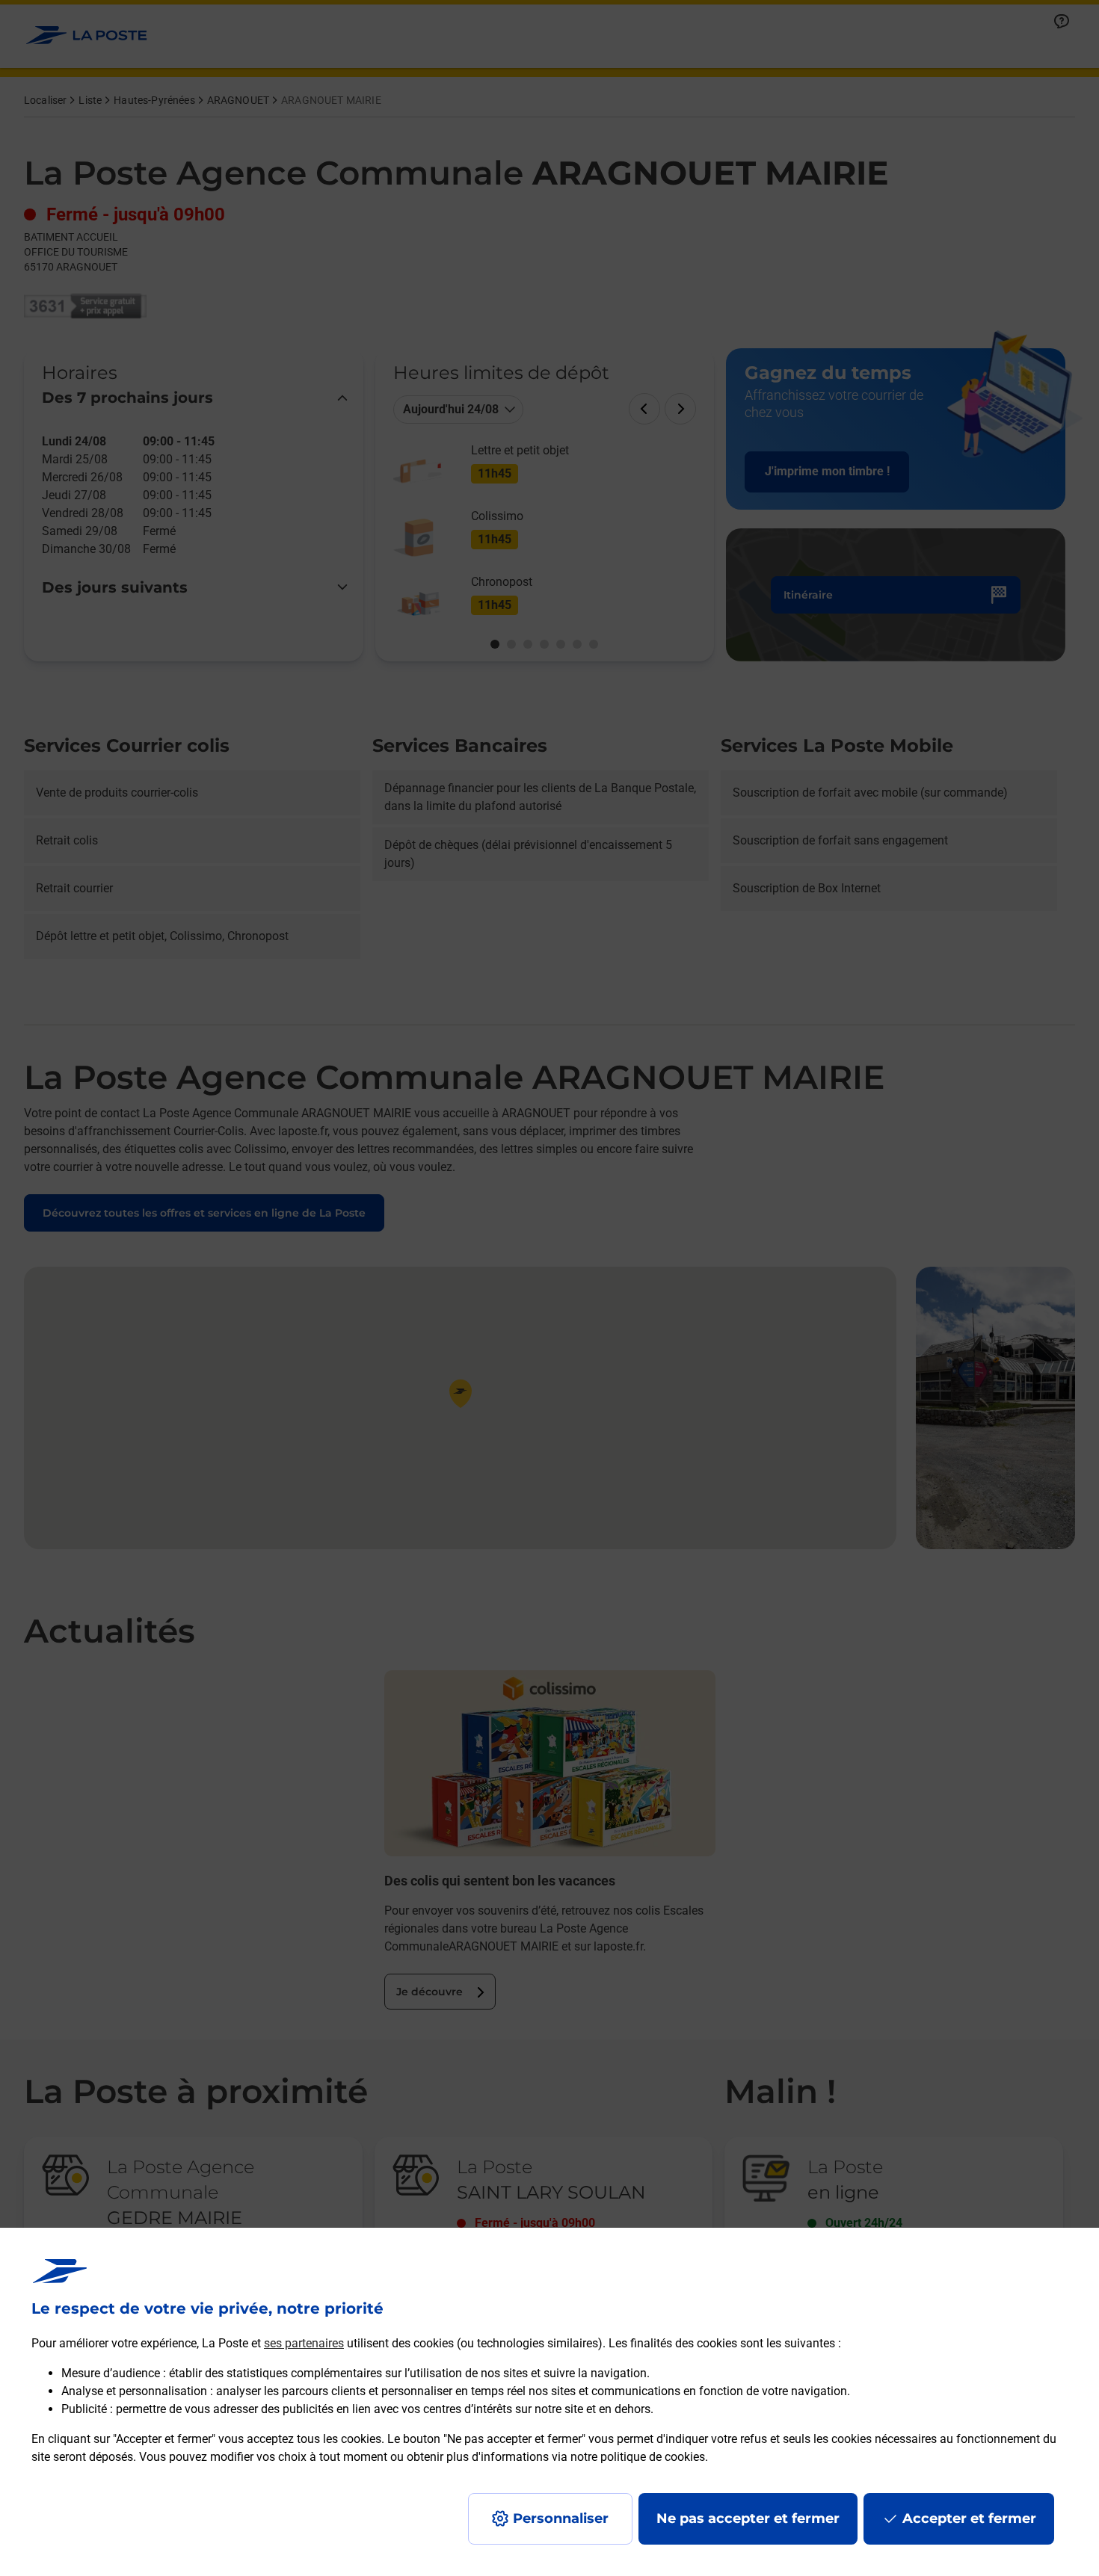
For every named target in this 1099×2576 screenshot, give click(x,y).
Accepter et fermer (969, 2518)
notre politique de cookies (638, 2457)
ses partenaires (304, 2343)
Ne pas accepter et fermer (748, 2518)
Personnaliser (561, 2518)
